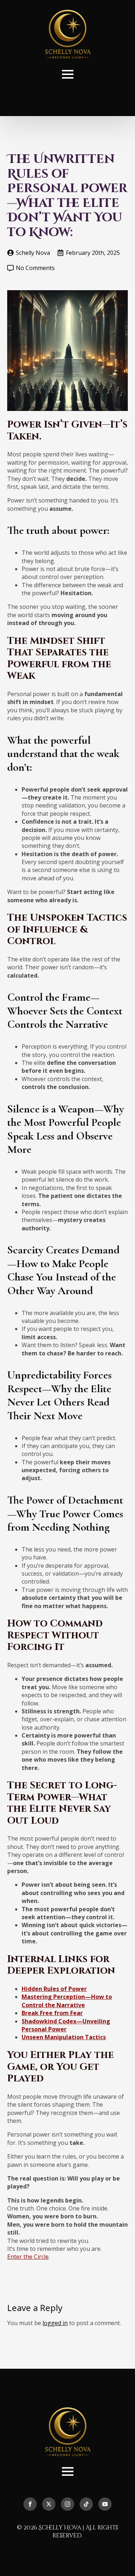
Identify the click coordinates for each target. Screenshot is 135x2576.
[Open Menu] (68, 74)
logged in (55, 2323)
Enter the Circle (28, 2257)
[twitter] (49, 2504)
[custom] (86, 2504)
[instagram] (67, 2504)
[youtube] (105, 2504)
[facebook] (30, 2504)
